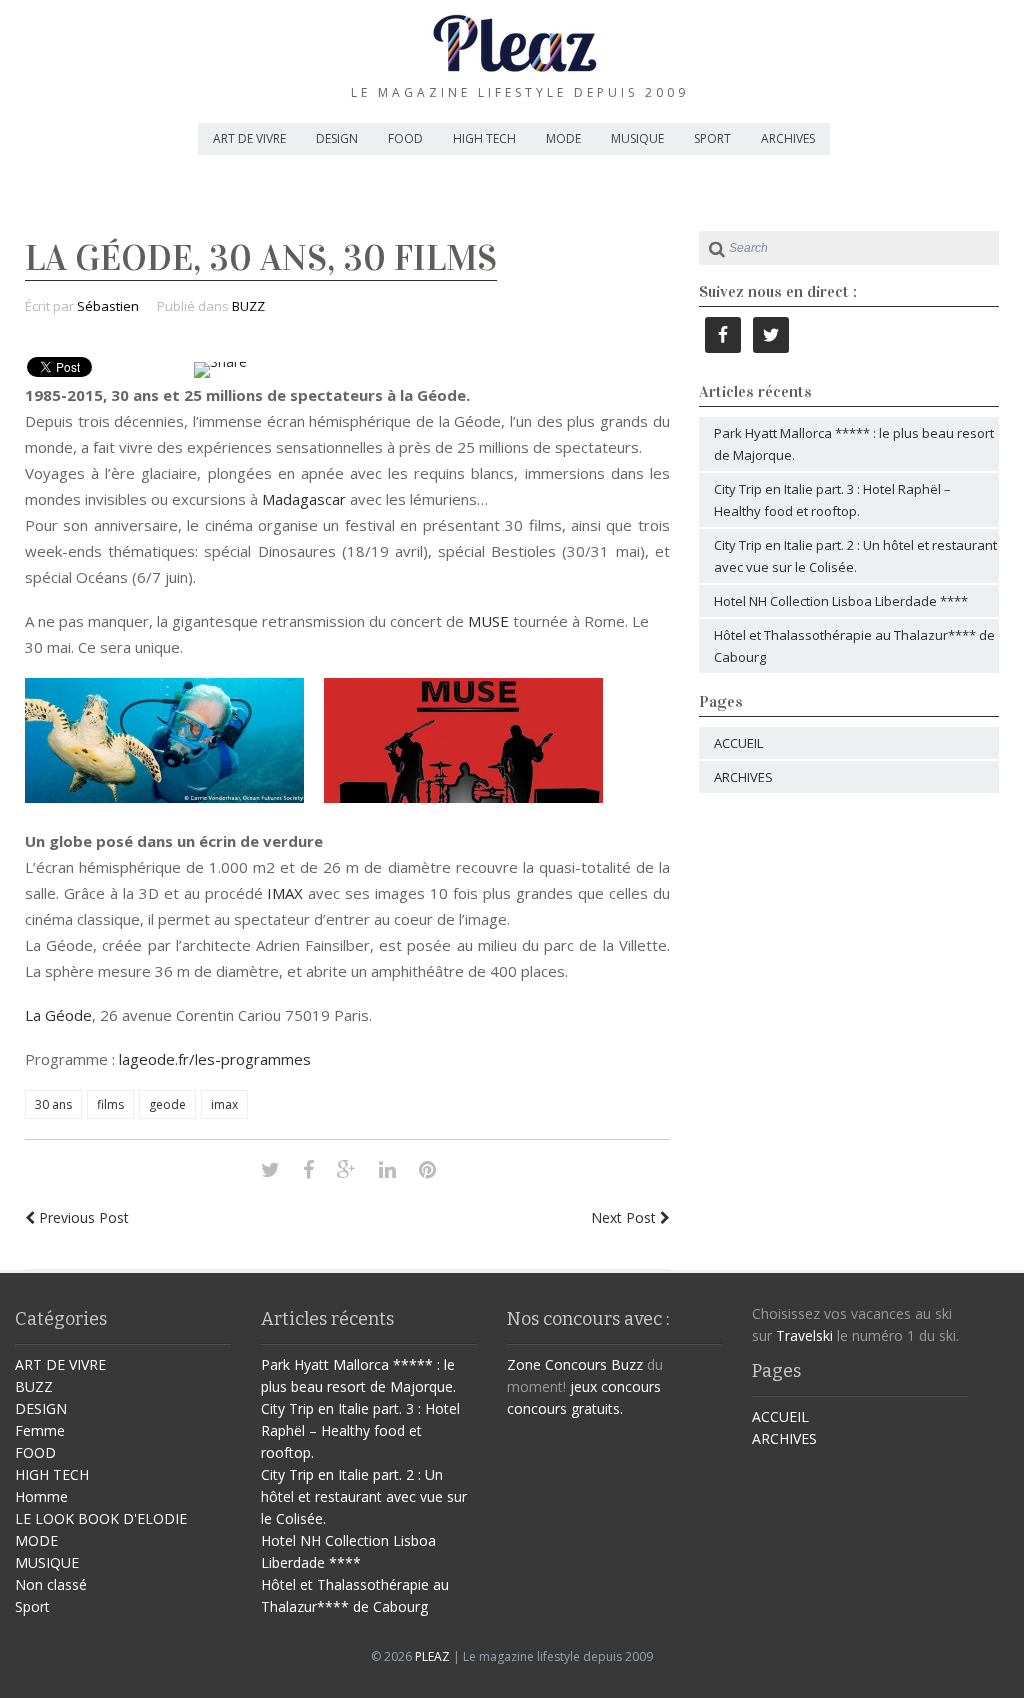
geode (167, 1104)
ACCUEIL (738, 743)
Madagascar (304, 499)
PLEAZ (432, 1656)
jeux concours (615, 1386)
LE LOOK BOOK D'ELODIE (101, 1518)
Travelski (804, 1335)
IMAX (285, 893)
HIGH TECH (484, 138)
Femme (40, 1430)
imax (224, 1104)
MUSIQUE (637, 138)
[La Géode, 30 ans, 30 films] (270, 1169)
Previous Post (82, 1217)
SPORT (712, 138)
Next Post (625, 1217)
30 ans (53, 1104)
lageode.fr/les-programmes (213, 1059)
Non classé (51, 1584)
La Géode (58, 1015)
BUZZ (248, 306)
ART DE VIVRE (249, 138)
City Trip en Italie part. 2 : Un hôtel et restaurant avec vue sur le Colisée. (364, 1496)
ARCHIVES (788, 138)
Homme (41, 1496)
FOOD (405, 138)
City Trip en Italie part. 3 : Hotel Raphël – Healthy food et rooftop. (360, 1430)
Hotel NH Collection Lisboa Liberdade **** (841, 601)
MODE (563, 138)
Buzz (627, 1364)
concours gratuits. (565, 1408)
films (110, 1104)
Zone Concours (557, 1364)
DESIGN (337, 138)
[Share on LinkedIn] (387, 1169)
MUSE (486, 621)
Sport (32, 1606)
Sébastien (108, 306)
